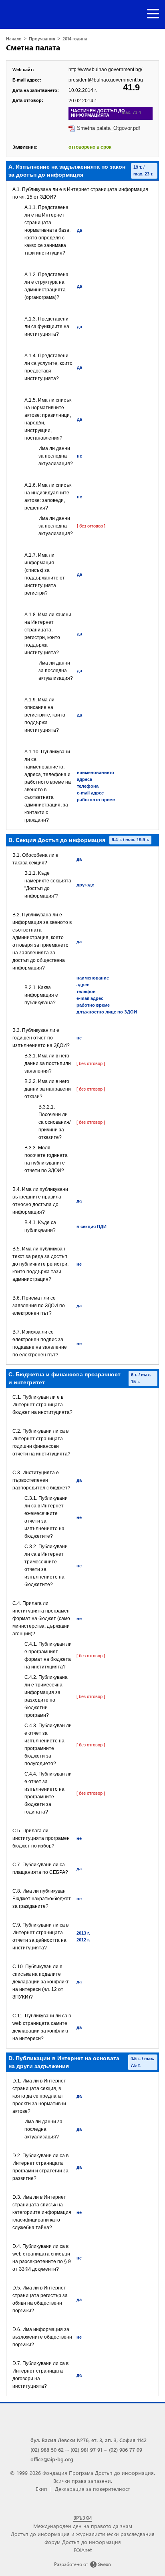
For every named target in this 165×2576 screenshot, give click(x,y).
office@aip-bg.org (52, 2459)
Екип (41, 2489)
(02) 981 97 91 (86, 2450)
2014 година (75, 39)
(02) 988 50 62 (47, 2450)
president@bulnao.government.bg (106, 80)
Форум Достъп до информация (83, 2542)
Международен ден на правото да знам (83, 2526)
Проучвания (42, 39)
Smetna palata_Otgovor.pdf (109, 128)
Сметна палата (33, 47)
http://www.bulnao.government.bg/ (105, 70)
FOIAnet (83, 2550)
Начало (14, 39)
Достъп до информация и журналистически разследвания (83, 2534)
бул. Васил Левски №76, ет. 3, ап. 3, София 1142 (89, 2440)
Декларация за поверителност (92, 2489)
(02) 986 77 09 (126, 2450)
